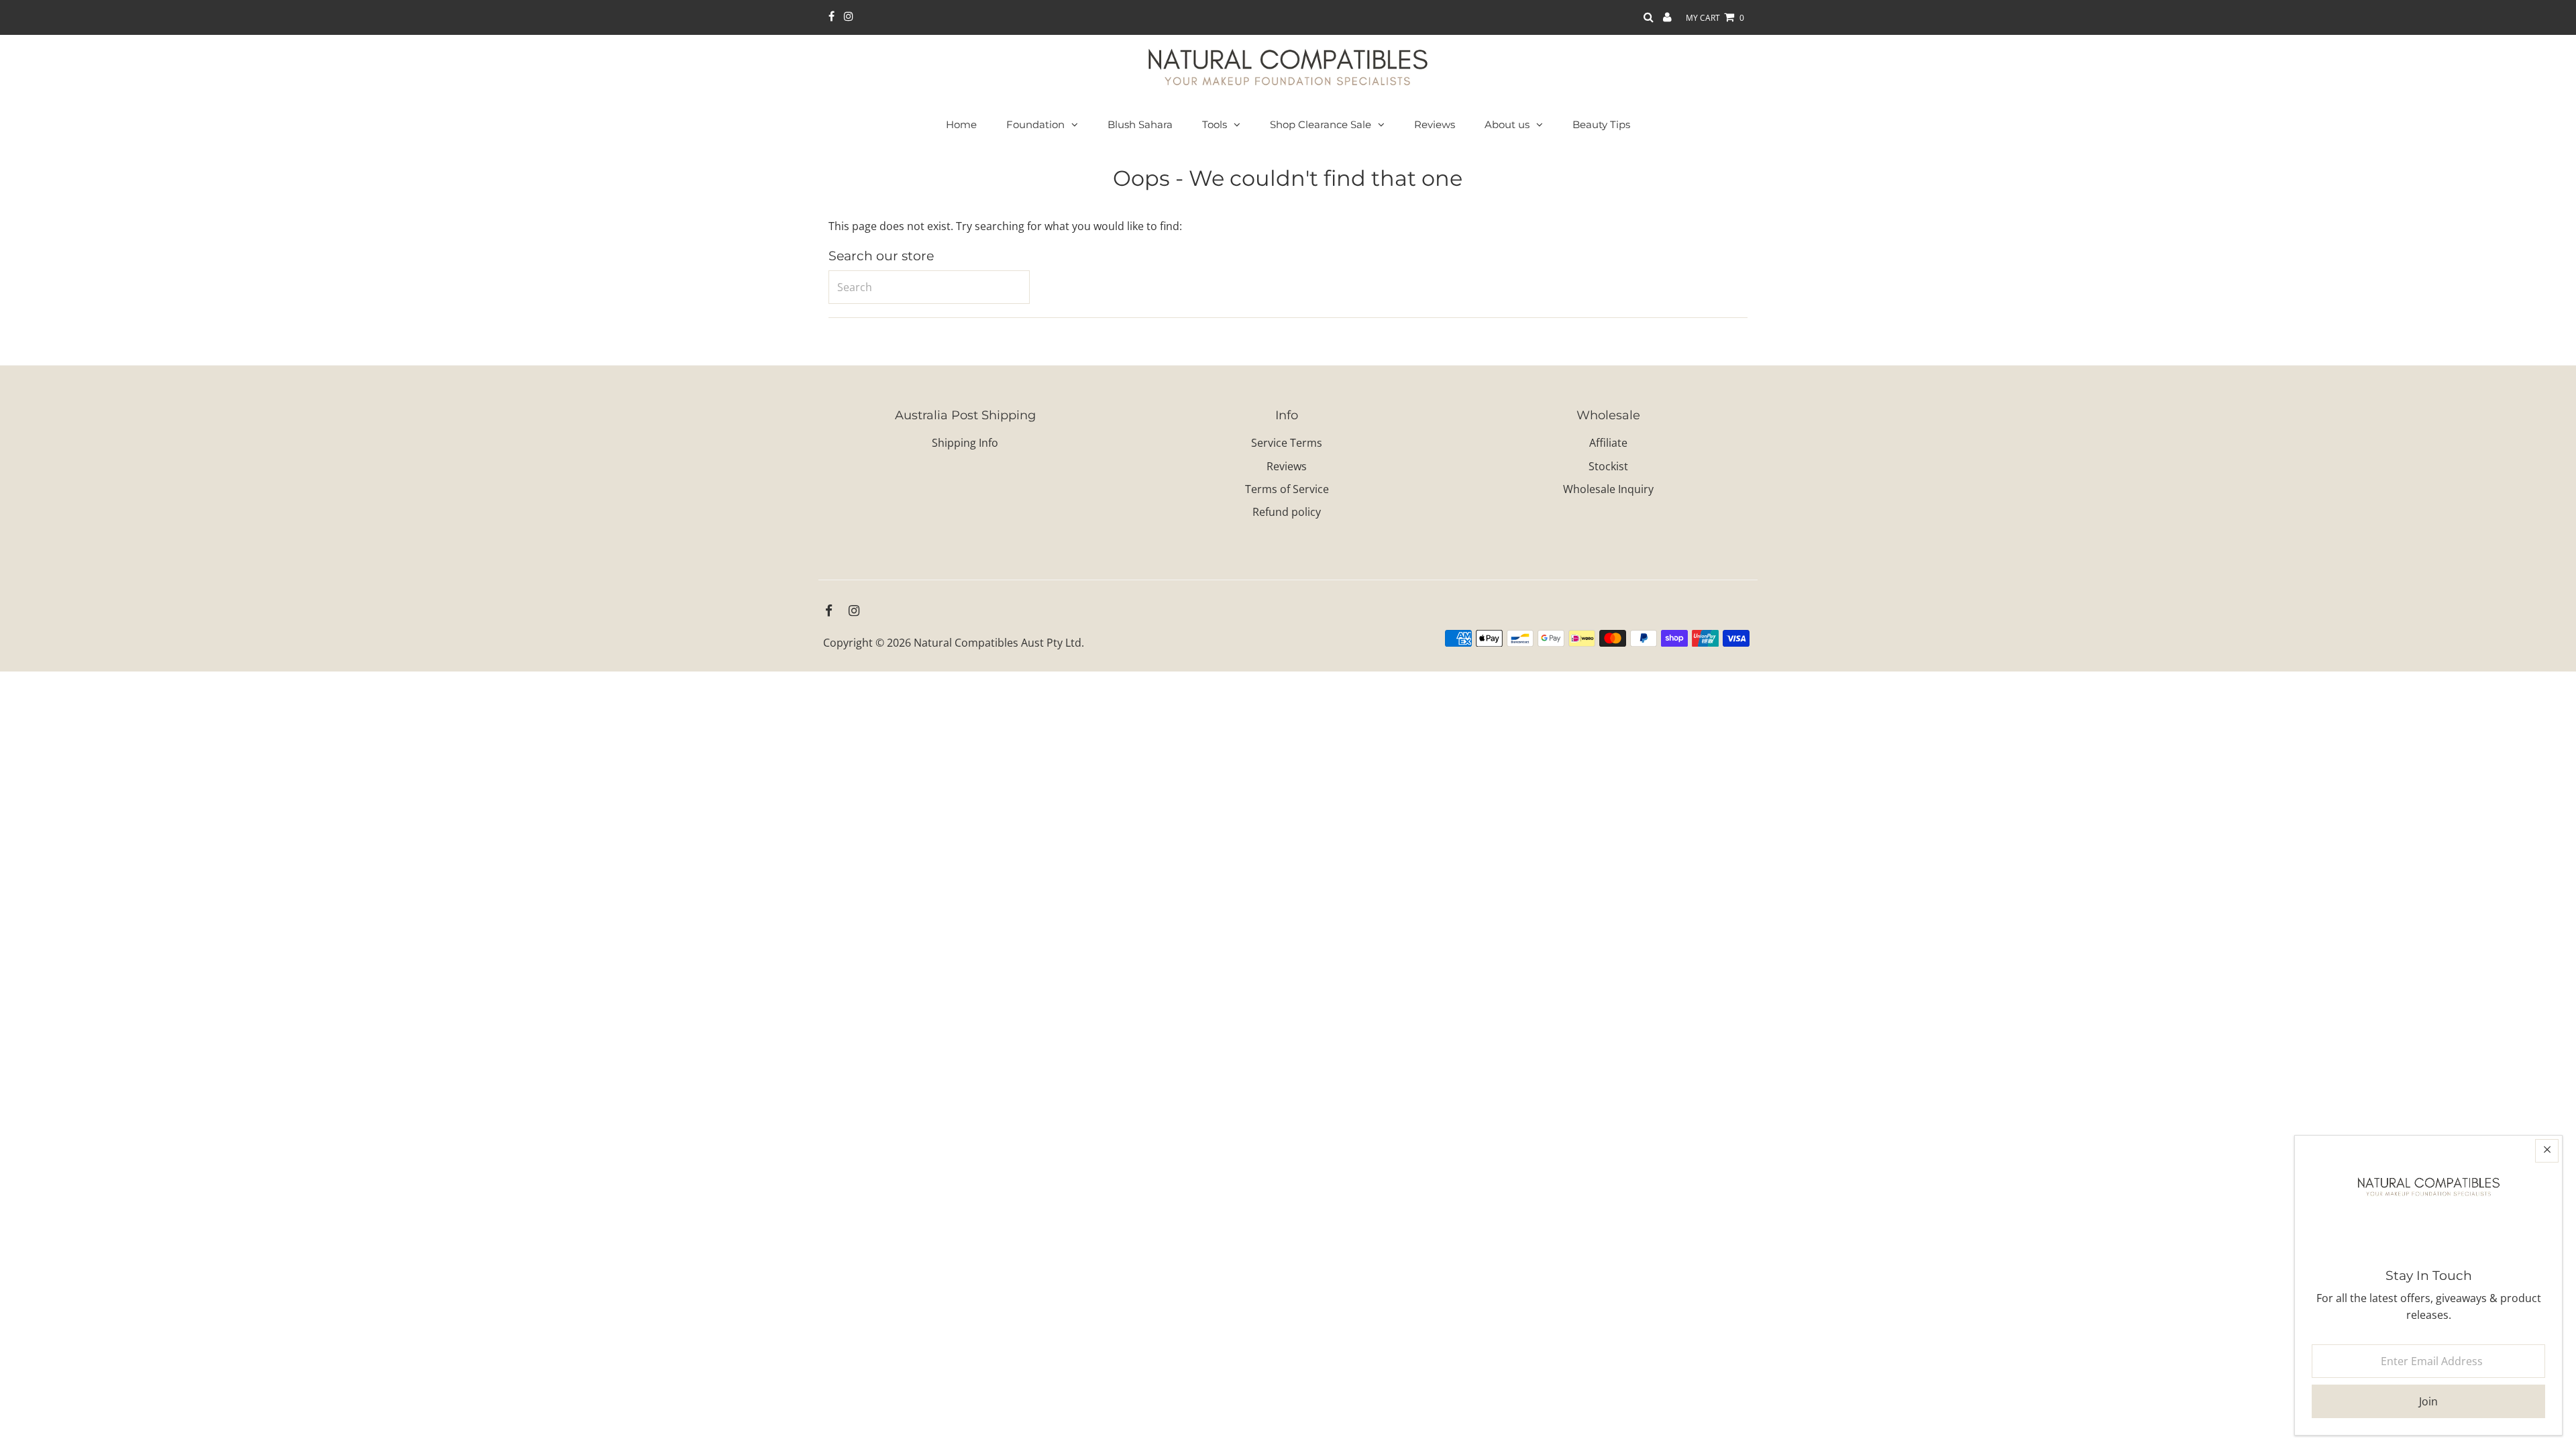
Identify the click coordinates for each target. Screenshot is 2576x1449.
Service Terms (1287, 443)
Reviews (1287, 466)
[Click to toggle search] (1649, 18)
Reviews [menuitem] (1435, 124)
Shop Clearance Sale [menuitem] (1321, 124)
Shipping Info (965, 443)
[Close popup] (2547, 1151)
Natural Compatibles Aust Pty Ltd (998, 643)
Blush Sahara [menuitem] (1140, 124)
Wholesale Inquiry (1608, 489)
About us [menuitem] (1507, 124)
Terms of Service (1287, 489)
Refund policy (1287, 512)
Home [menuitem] (961, 124)
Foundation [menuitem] (1035, 124)
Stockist (1608, 466)
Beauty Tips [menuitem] (1601, 124)
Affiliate (1608, 443)
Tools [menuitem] (1215, 124)
